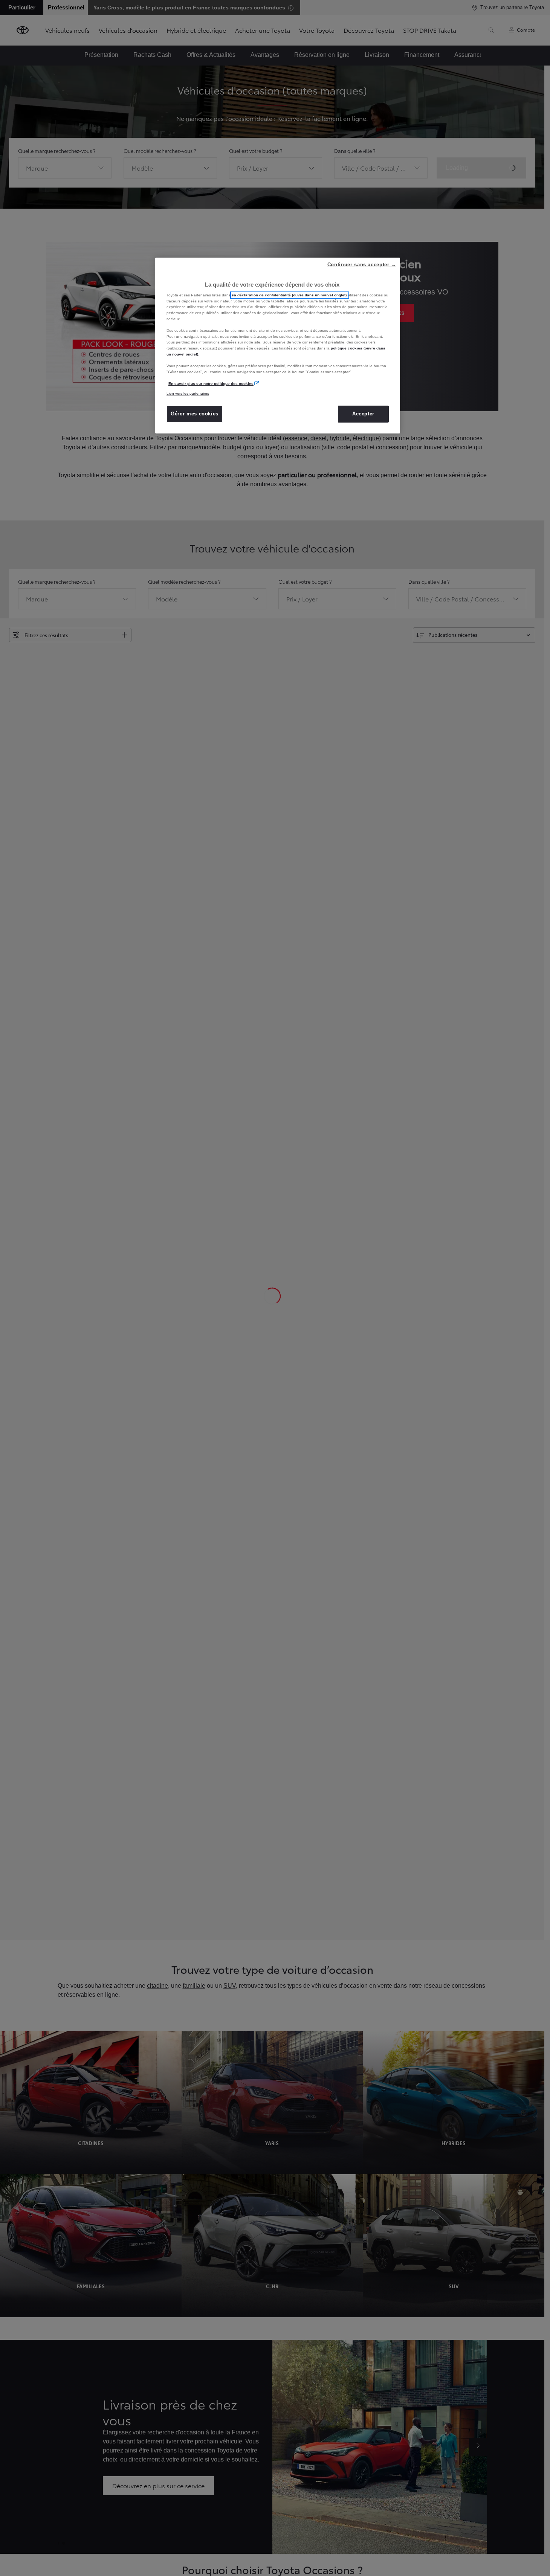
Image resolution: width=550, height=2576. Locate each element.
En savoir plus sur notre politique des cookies (211, 384)
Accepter (363, 414)
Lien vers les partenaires (188, 393)
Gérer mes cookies (195, 414)
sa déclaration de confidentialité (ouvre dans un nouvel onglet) (290, 295)
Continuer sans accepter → (362, 265)
